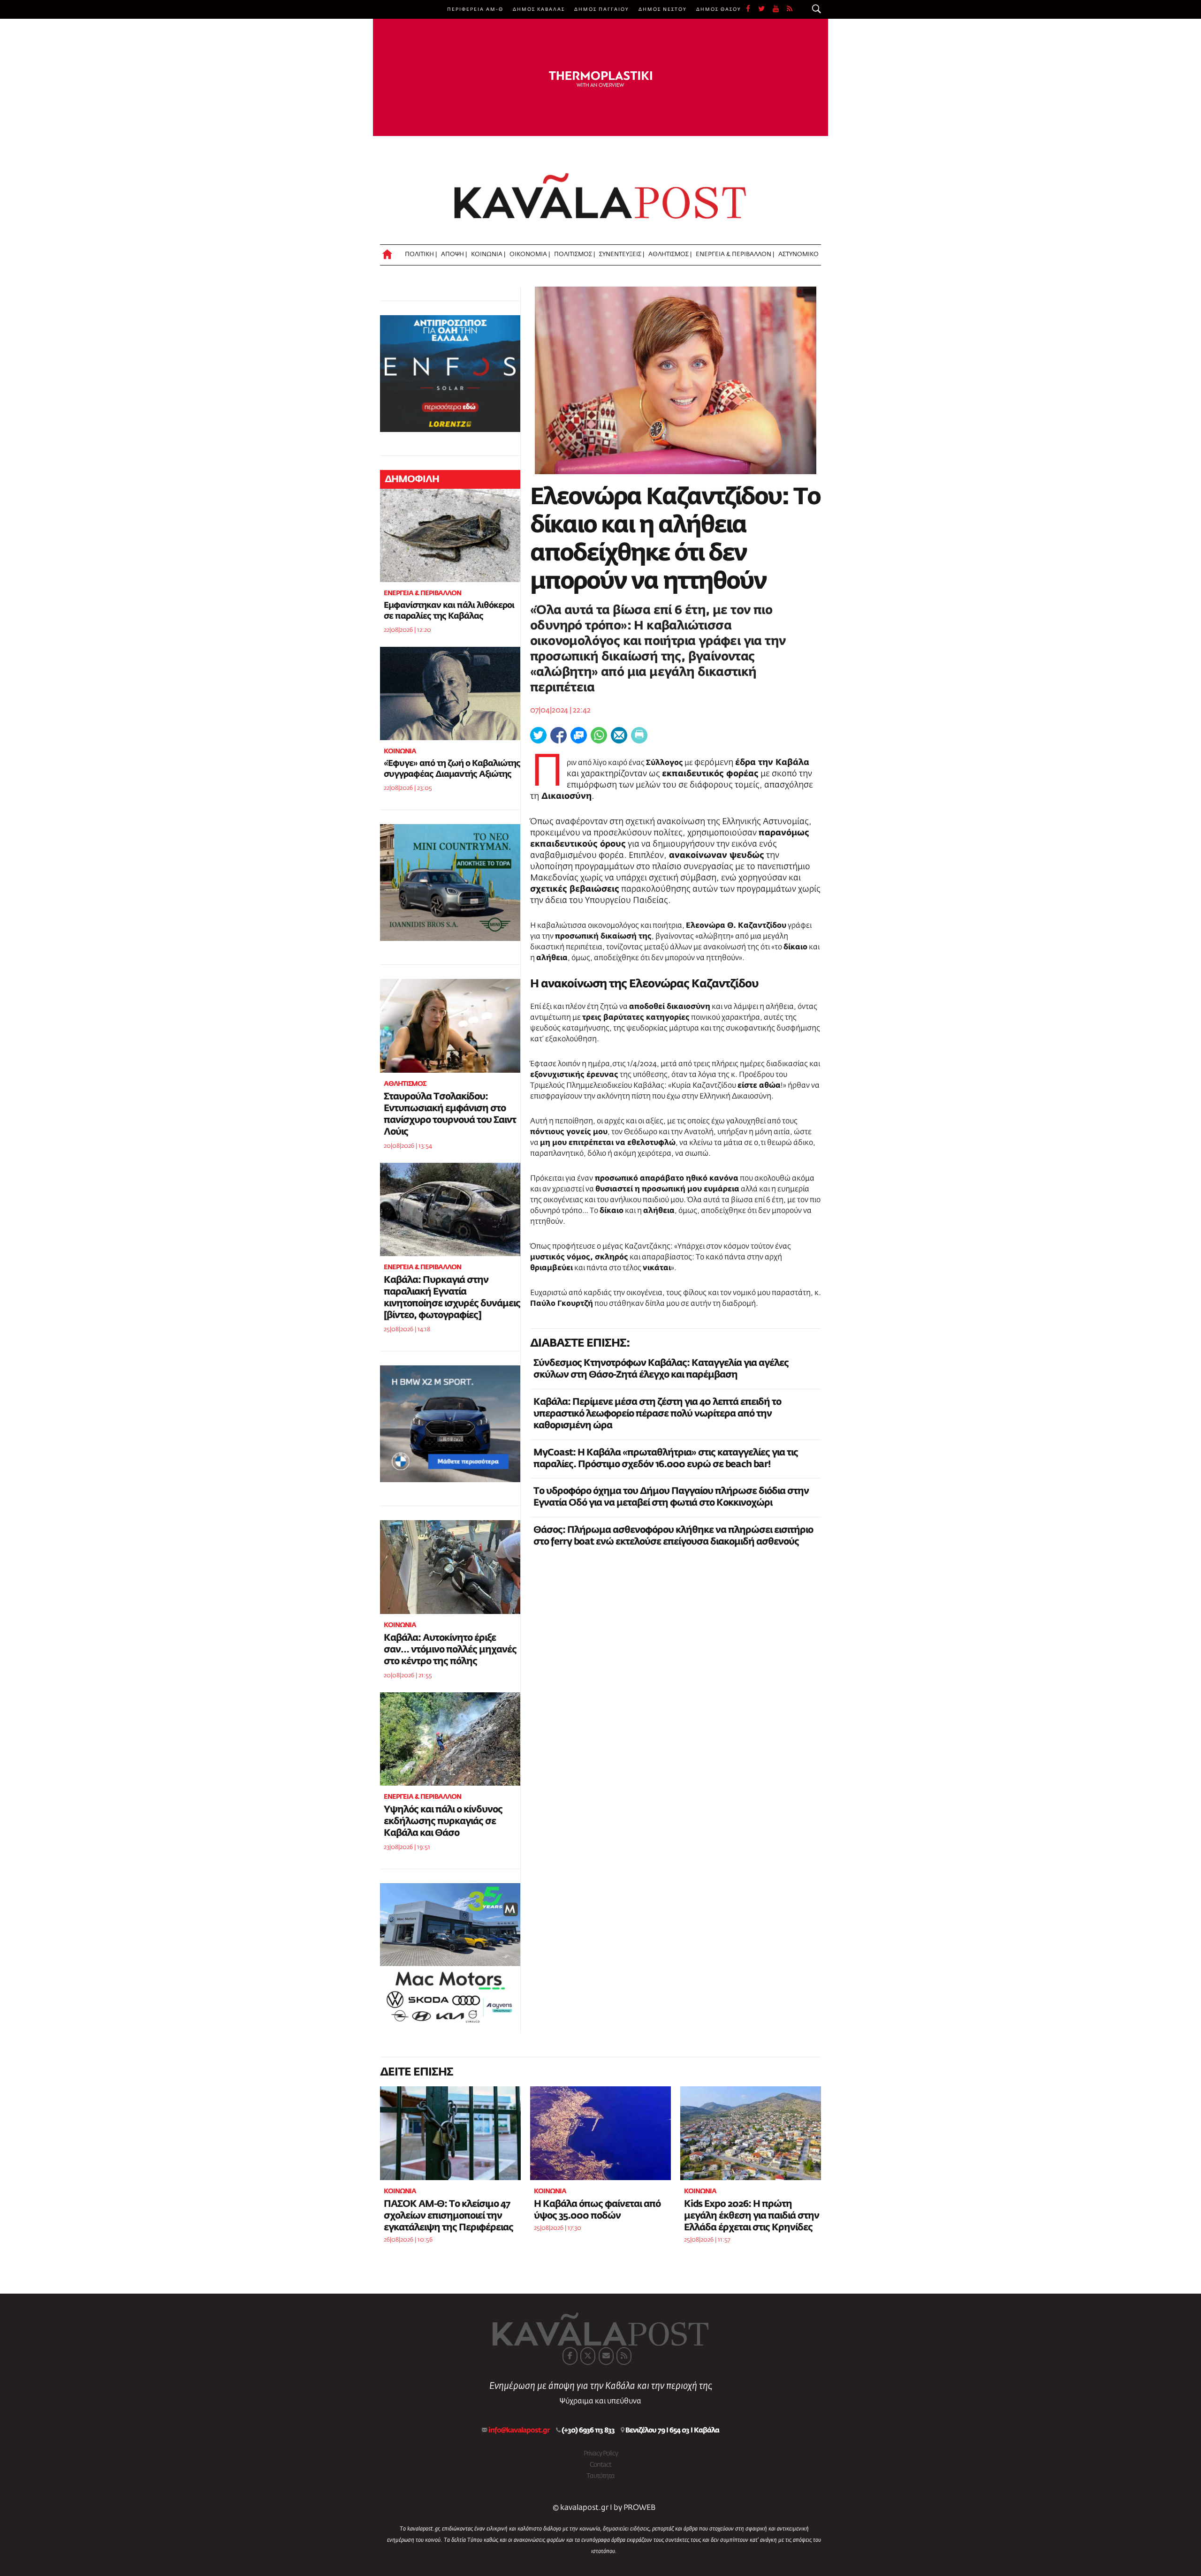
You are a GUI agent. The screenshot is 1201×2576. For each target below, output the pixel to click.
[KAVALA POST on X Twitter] (588, 2356)
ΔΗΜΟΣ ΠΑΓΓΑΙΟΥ (602, 9)
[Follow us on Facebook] (752, 9)
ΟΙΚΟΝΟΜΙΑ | (530, 254)
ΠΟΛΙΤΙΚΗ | (421, 254)
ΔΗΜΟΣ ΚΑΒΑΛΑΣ (539, 9)
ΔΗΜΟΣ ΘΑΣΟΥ (719, 9)
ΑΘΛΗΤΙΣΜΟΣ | (670, 254)
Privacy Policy (601, 2454)
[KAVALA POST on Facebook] (570, 2356)
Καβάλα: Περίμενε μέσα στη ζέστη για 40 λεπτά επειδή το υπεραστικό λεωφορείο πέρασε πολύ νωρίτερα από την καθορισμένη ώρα (657, 1414)
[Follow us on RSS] (790, 9)
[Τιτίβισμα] (538, 735)
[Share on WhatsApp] (599, 735)
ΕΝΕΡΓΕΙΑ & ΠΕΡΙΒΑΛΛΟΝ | (735, 254)
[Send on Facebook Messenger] (579, 735)
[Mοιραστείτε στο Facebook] (559, 735)
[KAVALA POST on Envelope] (606, 2356)
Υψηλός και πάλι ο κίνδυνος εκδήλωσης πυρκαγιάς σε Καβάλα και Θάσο (443, 1821)
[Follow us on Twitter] (765, 9)
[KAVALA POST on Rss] (624, 2356)
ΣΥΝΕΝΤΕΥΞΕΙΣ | (622, 254)
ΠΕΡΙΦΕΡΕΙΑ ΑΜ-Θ (475, 9)
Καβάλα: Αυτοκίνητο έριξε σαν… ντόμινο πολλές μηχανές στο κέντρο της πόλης (450, 1650)
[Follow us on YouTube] (780, 9)
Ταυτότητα (600, 2476)
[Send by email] (619, 735)
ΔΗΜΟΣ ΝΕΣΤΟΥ (663, 9)
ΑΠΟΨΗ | (454, 254)
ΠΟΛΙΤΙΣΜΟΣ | (574, 254)
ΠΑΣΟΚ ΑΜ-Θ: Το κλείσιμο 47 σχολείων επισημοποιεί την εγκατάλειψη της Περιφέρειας (448, 2216)
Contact (600, 2465)
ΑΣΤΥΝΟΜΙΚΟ (798, 254)
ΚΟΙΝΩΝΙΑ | (488, 254)
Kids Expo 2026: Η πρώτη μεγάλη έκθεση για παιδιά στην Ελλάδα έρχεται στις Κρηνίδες (752, 2216)
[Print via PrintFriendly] (639, 735)
